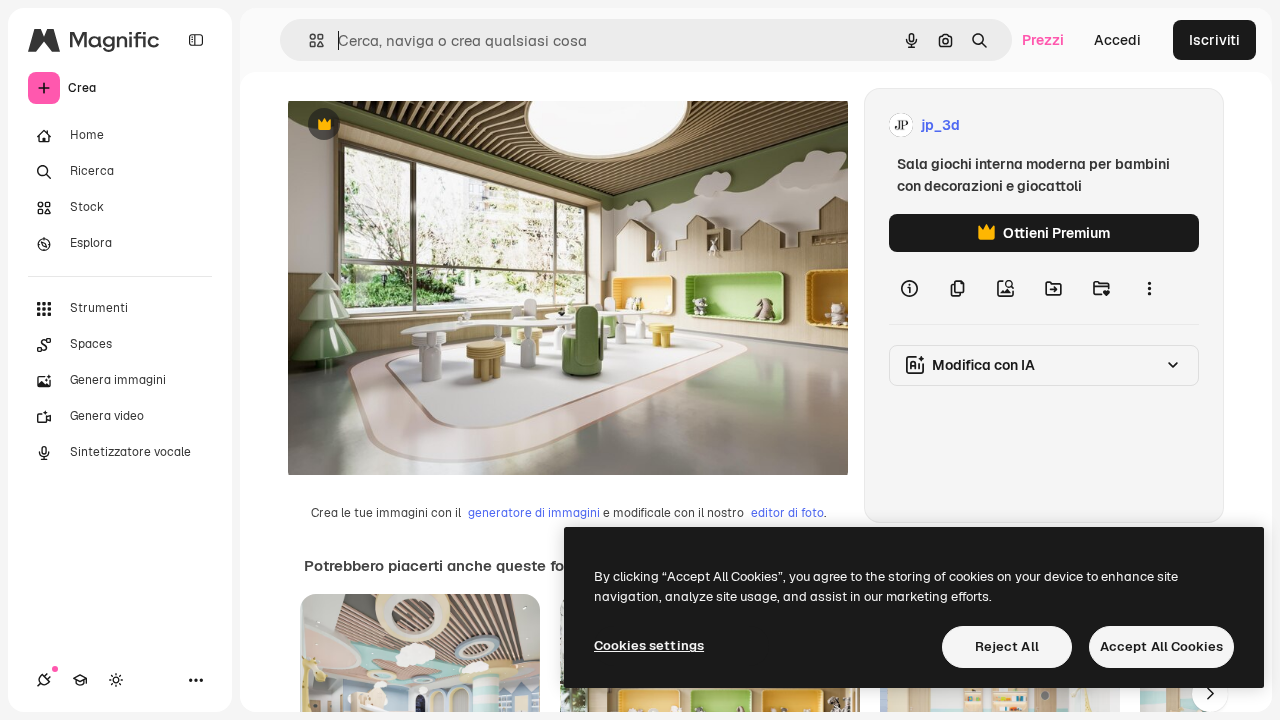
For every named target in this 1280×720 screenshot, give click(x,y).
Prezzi (1043, 40)
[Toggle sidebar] (196, 40)
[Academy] (80, 680)
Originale (420, 125)
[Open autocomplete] (308, 40)
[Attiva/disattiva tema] (116, 680)
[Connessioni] (44, 680)
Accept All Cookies (1161, 646)
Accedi (1117, 40)
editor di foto (787, 513)
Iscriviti (1214, 40)
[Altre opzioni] (1149, 288)
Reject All (1007, 646)
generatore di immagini (534, 513)
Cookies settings (649, 645)
